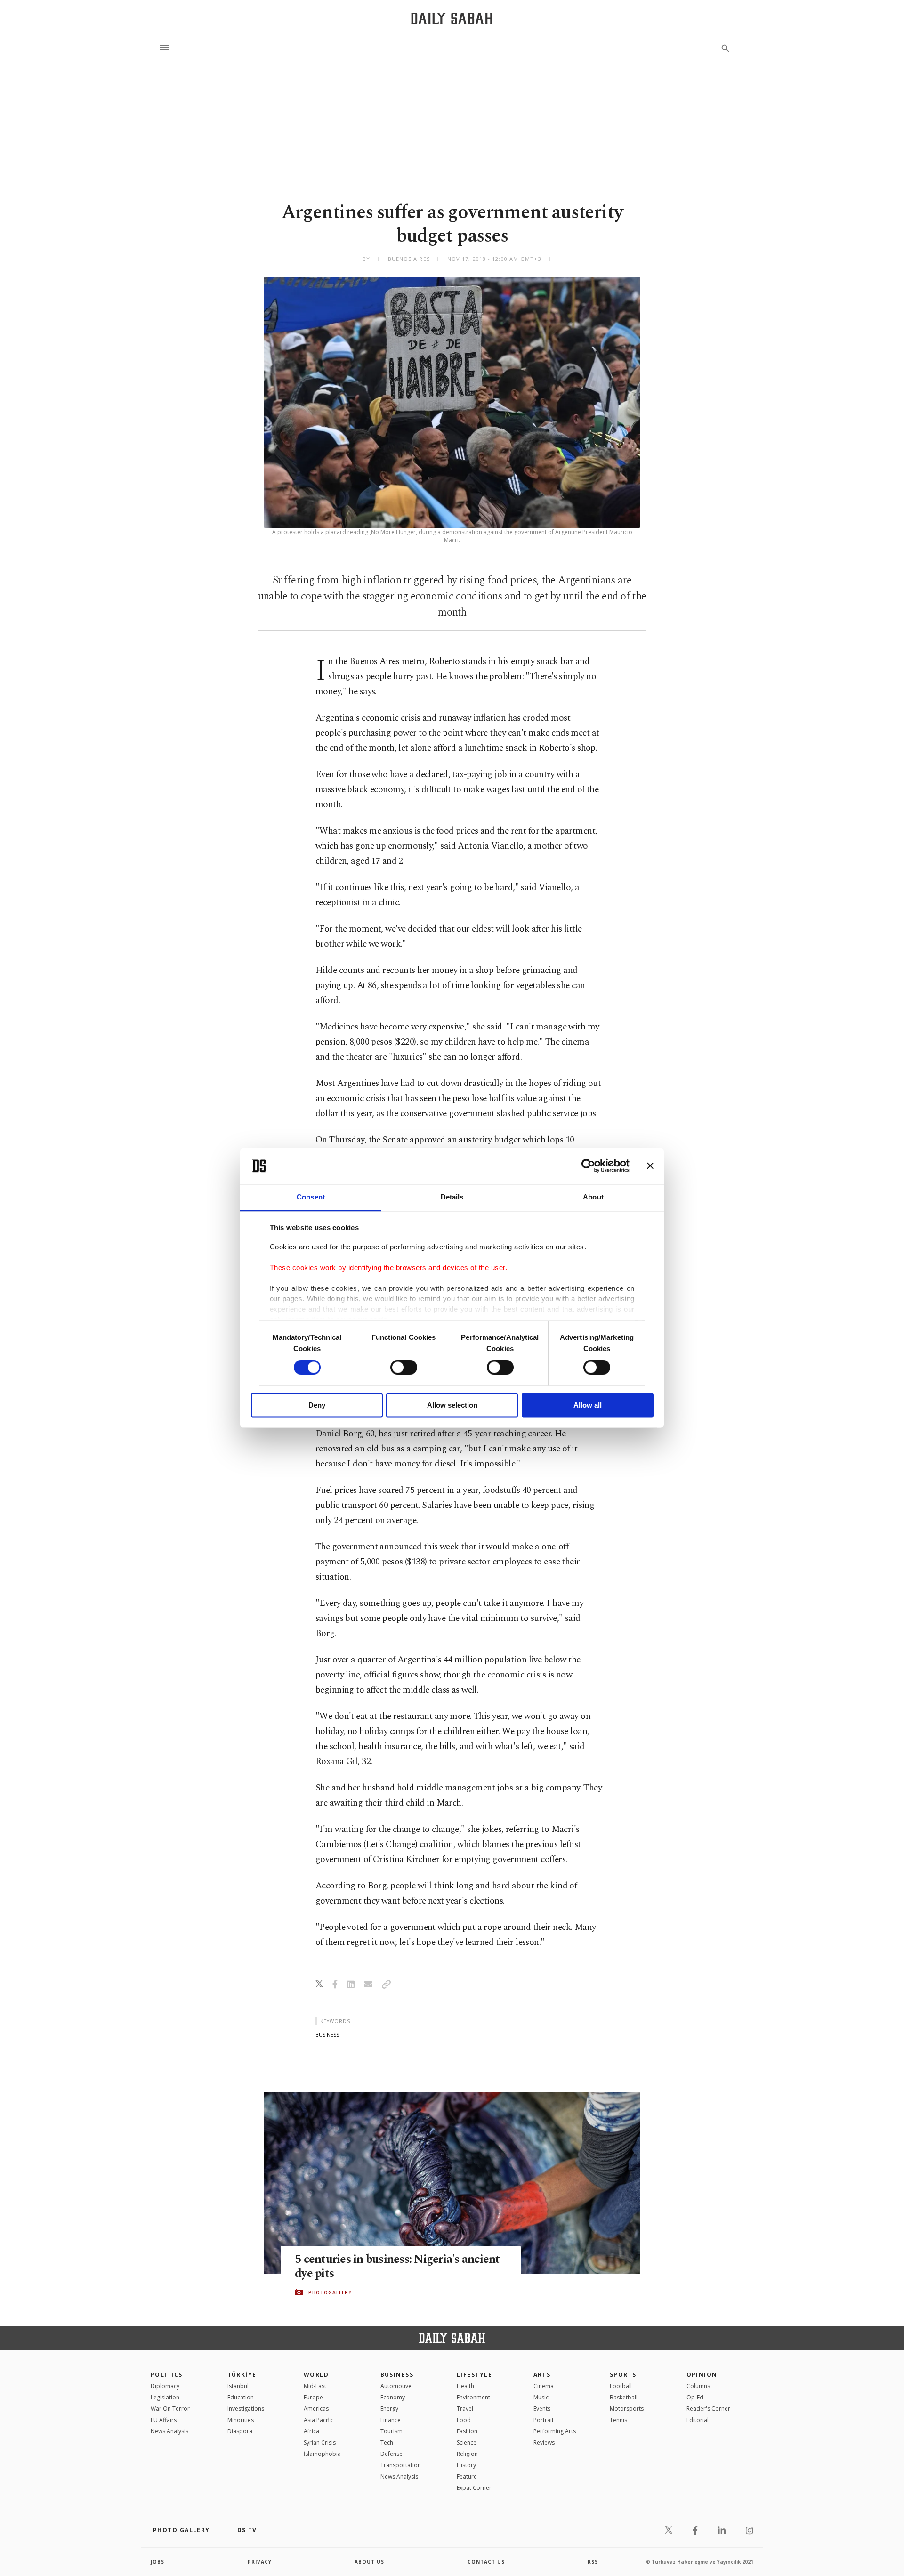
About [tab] (593, 1197)
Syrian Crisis (320, 2442)
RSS (593, 2562)
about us (369, 2562)
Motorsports (627, 2409)
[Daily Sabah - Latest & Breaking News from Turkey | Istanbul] (452, 18)
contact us (486, 2562)
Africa (311, 2431)
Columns (698, 2386)
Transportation (401, 2465)
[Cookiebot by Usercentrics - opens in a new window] (588, 1166)
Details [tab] (452, 1197)
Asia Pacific (319, 2420)
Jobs (157, 2562)
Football (621, 2386)
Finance (391, 2420)
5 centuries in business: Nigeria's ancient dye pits (397, 2267)
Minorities (241, 2420)
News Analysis (169, 2431)
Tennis (618, 2420)
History (466, 2465)
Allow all (588, 1405)
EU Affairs (164, 2420)
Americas (316, 2409)
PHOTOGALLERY (330, 2292)
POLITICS (167, 2375)
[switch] (404, 1368)
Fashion (467, 2431)
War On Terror (170, 2409)
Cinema (544, 2386)
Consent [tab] (311, 1197)
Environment (473, 2397)
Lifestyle (474, 2375)
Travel (465, 2409)
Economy (393, 2397)
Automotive (396, 2386)
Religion (467, 2454)
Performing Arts (555, 2431)
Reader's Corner (708, 2409)
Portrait (544, 2420)
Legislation (165, 2397)
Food (464, 2420)
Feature (467, 2476)
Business (397, 2375)
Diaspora (240, 2431)
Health (465, 2386)
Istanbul (238, 2386)
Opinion (702, 2375)
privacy (260, 2562)
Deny (317, 1405)
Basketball (624, 2397)
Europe (313, 2397)
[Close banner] (650, 1166)
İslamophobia (322, 2454)
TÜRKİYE (242, 2375)
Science (467, 2442)
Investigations (246, 2409)
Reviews (544, 2442)
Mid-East (315, 2386)
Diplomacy (165, 2386)
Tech (387, 2442)
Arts (542, 2375)
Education (241, 2397)
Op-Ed (695, 2397)
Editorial (698, 2420)
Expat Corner (474, 2488)
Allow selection (452, 1405)
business (327, 2035)
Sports (623, 2375)
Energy (389, 2409)
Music (541, 2397)
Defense (391, 2454)
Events (542, 2409)
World (316, 2375)
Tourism (391, 2431)
